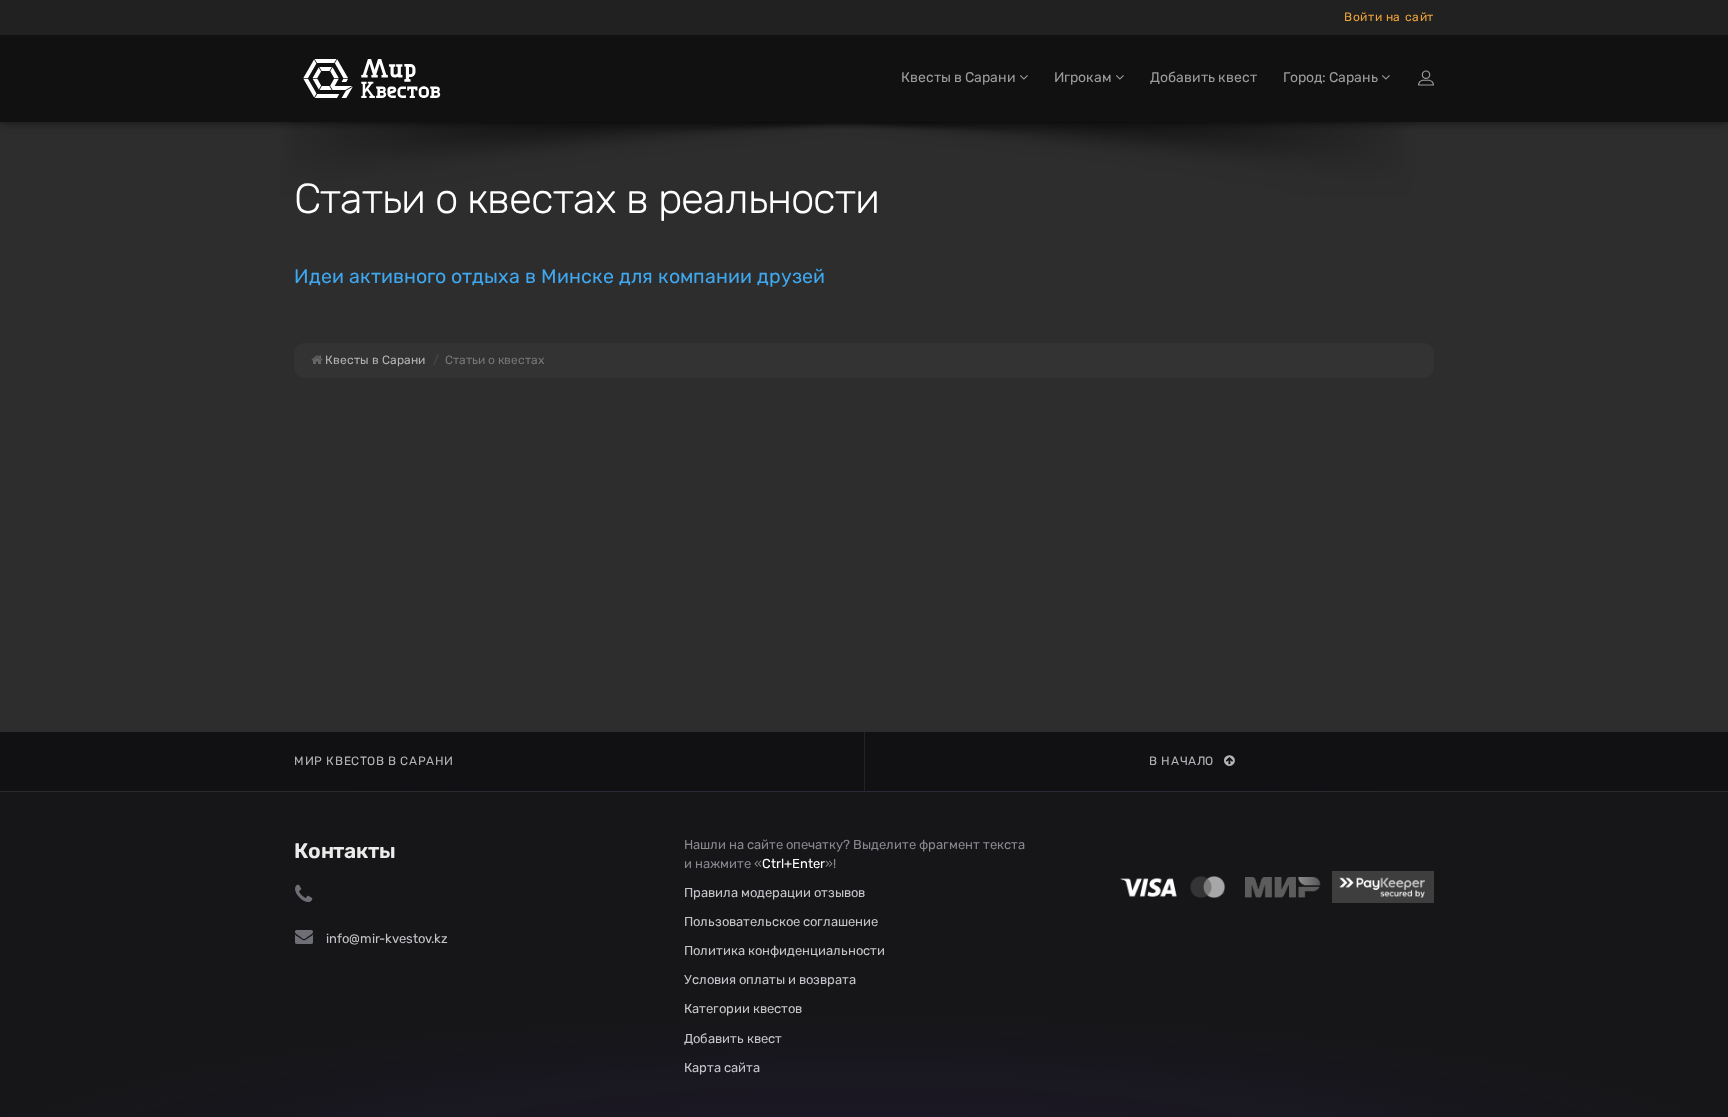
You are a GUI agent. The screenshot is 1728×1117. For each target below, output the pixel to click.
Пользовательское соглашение (781, 921)
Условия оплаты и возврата (770, 979)
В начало (1181, 761)
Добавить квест (1203, 77)
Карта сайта (722, 1067)
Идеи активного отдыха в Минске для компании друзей (559, 276)
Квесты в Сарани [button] (960, 77)
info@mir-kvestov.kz (387, 938)
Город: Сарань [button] (1332, 77)
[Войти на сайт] (1426, 78)
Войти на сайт (1389, 17)
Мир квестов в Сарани (374, 761)
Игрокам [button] (1084, 77)
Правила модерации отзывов (774, 892)
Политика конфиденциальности (784, 950)
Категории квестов (743, 1008)
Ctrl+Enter (793, 863)
